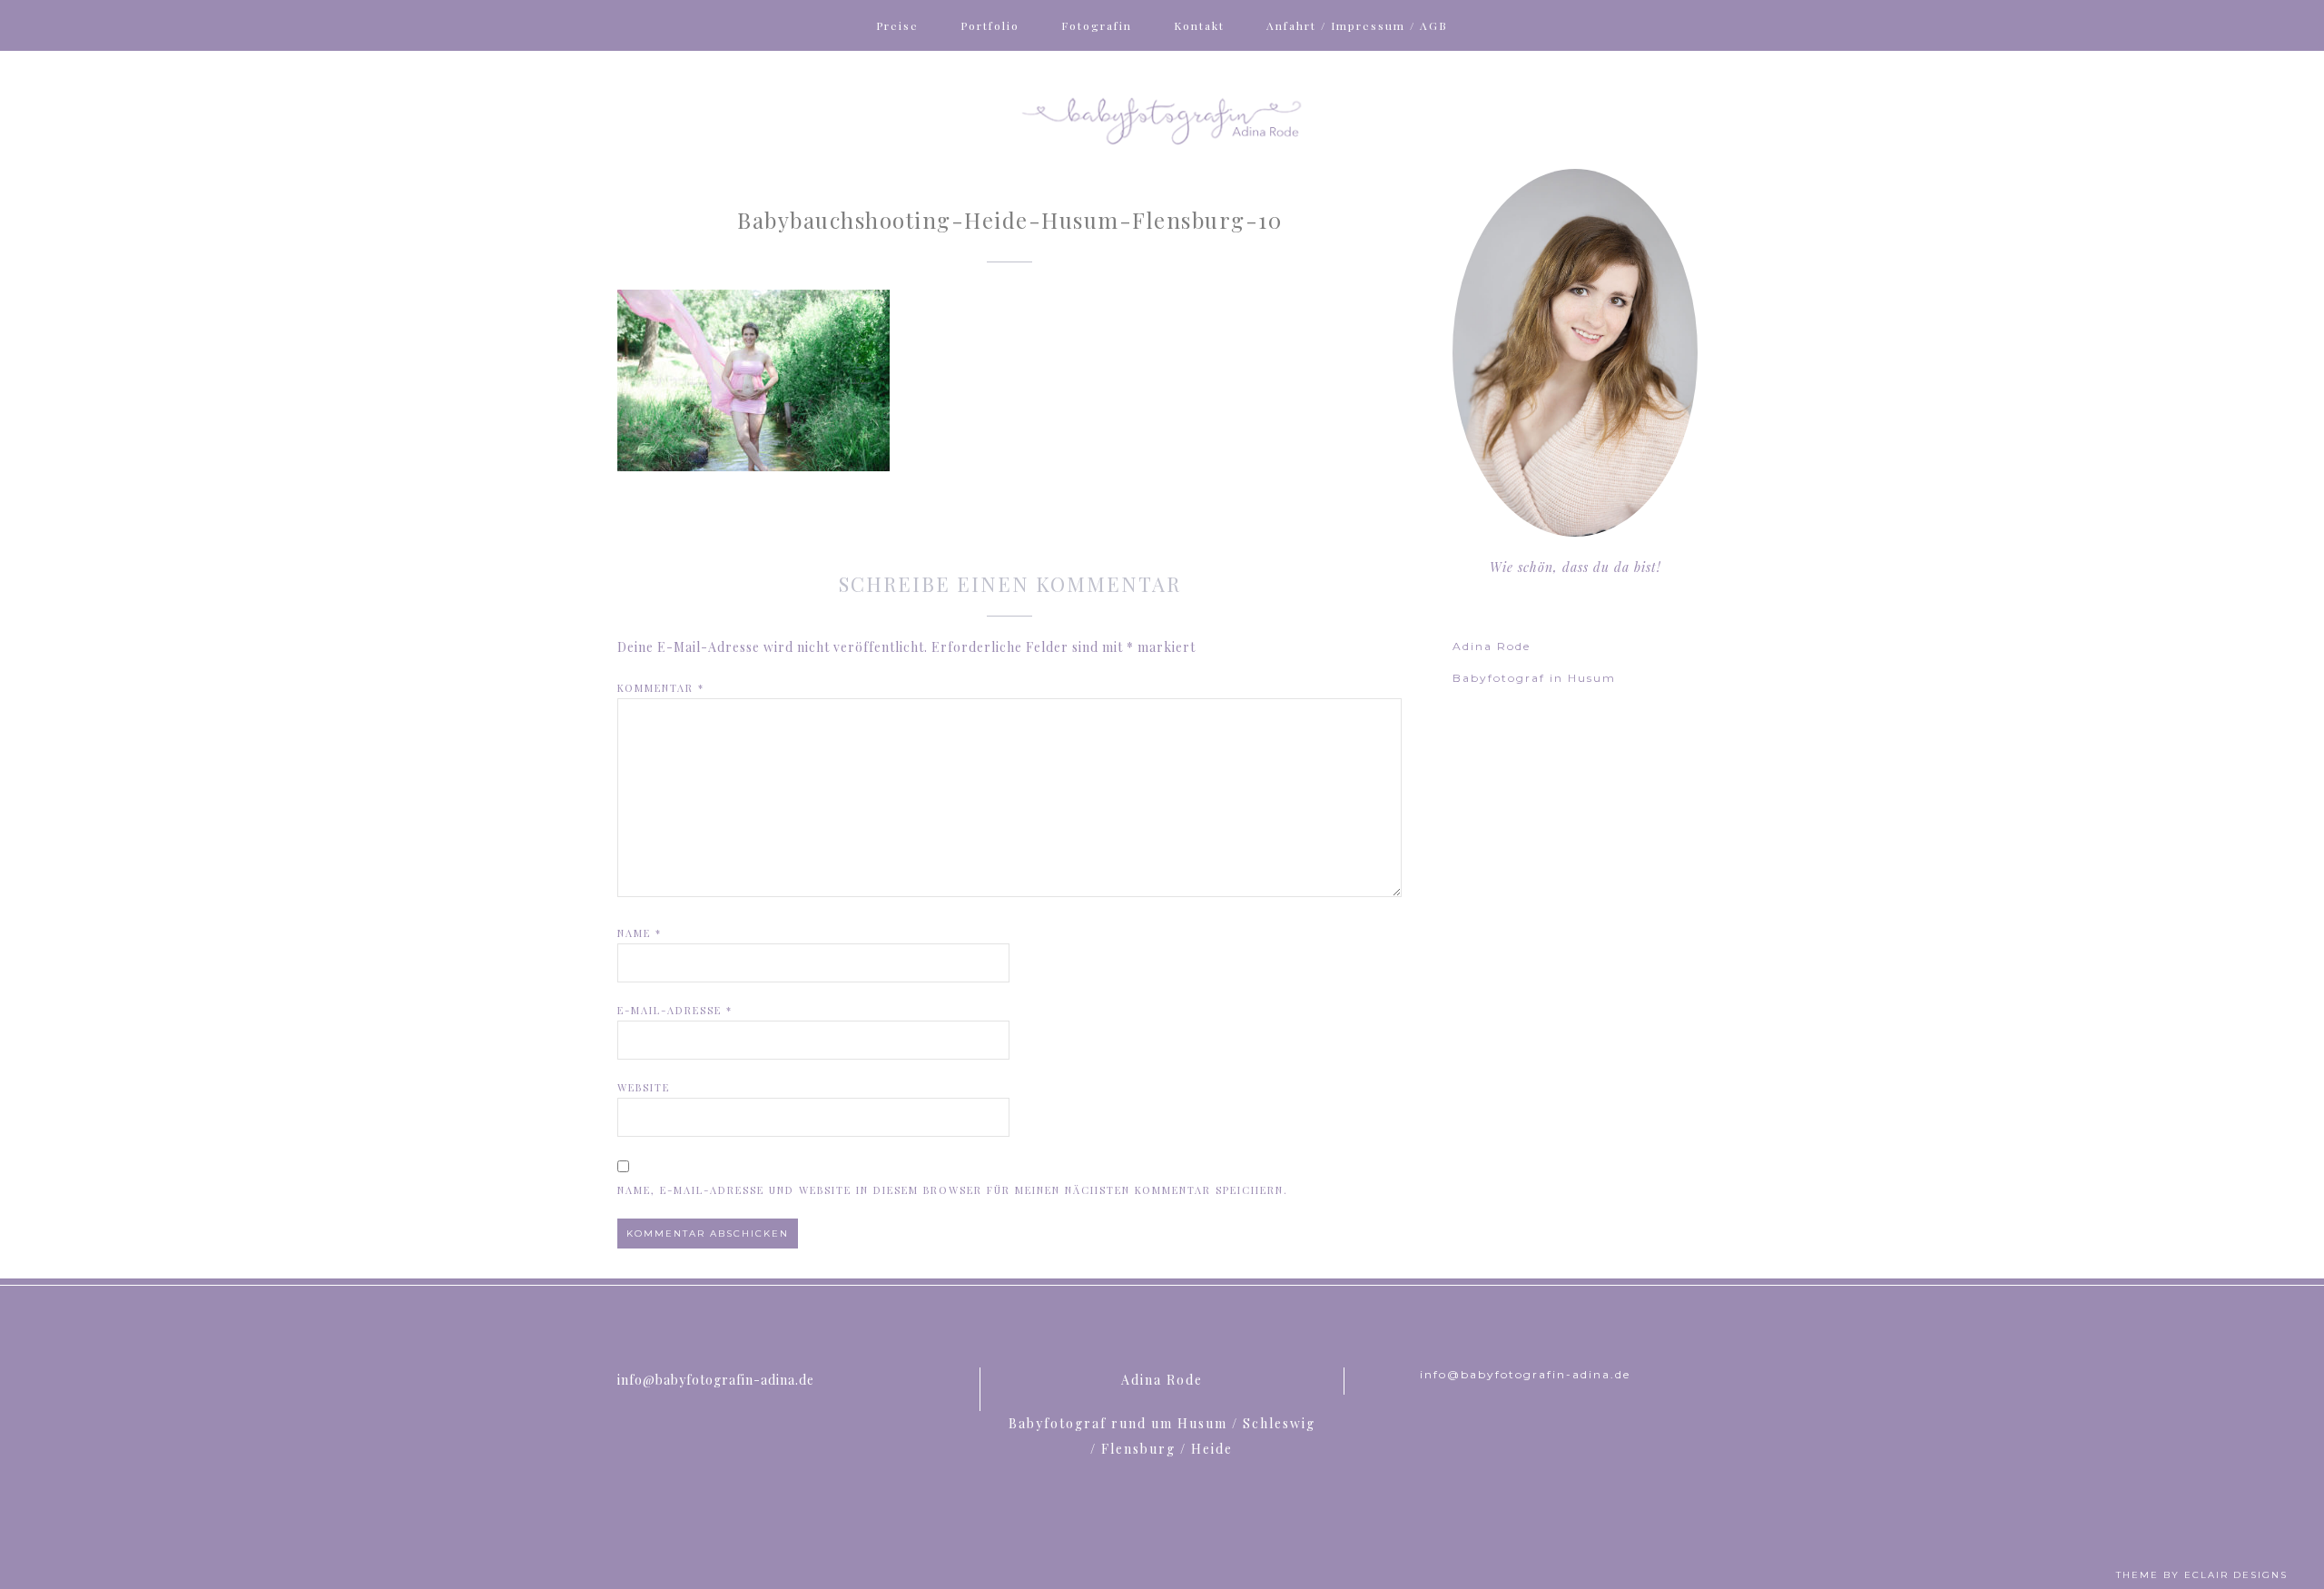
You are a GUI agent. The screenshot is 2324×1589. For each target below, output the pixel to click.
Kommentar (661, 688)
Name (640, 933)
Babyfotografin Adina (1162, 119)
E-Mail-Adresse (675, 1010)
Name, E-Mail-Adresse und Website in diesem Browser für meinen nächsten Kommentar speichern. (953, 1190)
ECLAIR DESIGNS (2236, 1575)
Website (644, 1087)
